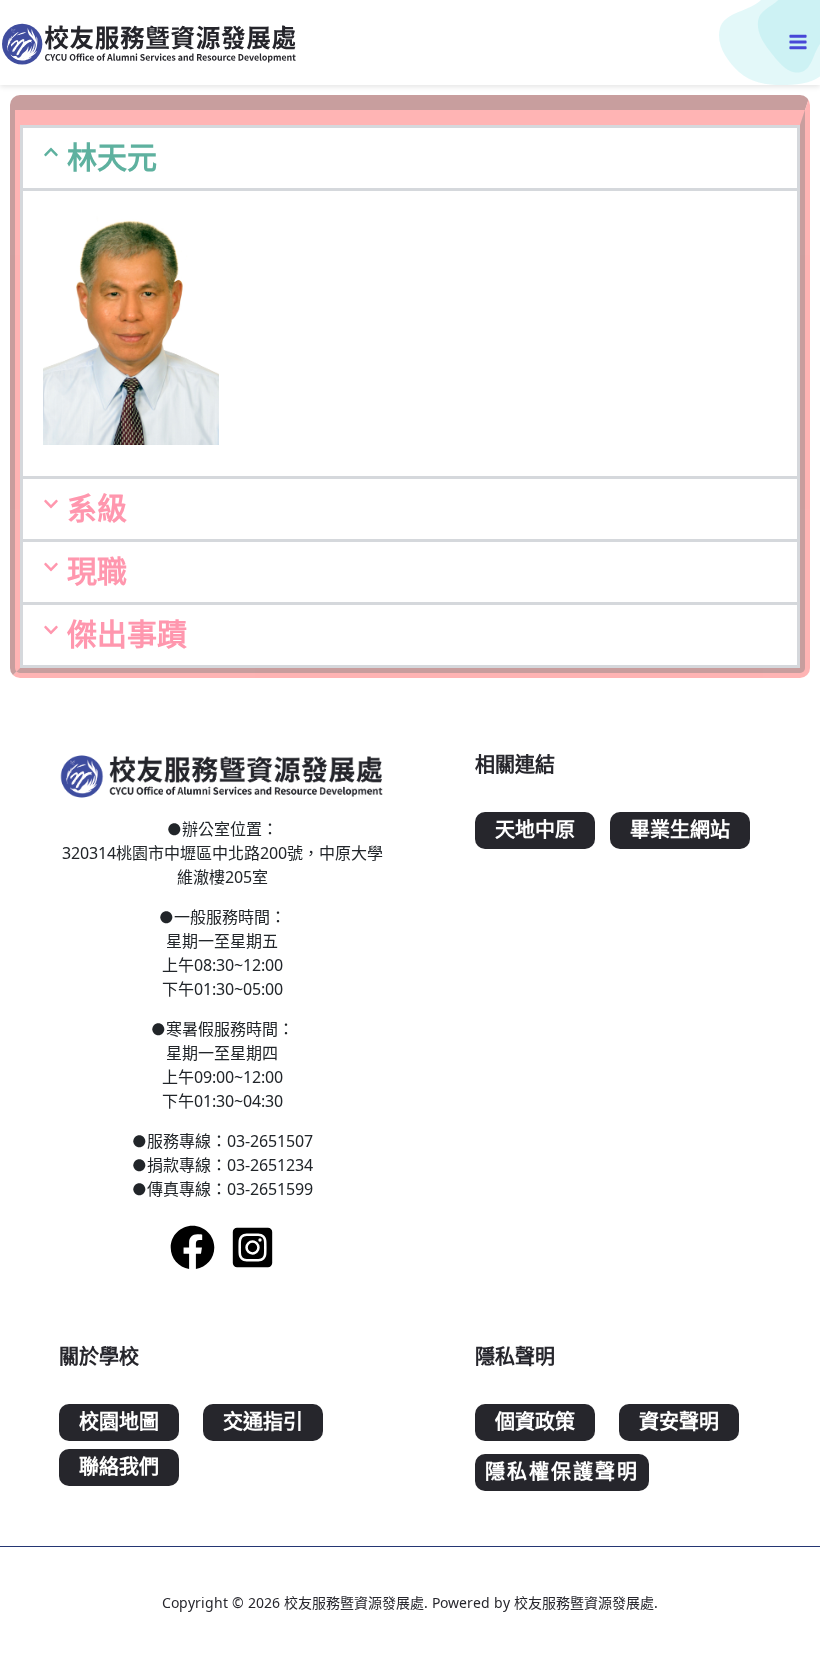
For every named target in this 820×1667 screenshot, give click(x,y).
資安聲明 (679, 1422)
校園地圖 (119, 1422)
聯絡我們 (119, 1467)
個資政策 (535, 1422)
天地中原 (535, 830)
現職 (97, 571)
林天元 (112, 157)
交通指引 (263, 1422)
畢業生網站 (680, 830)
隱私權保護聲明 (562, 1472)
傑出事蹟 (127, 634)
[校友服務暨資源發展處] (150, 42)
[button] (410, 158)
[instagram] (252, 1247)
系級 (97, 508)
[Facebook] (192, 1247)
